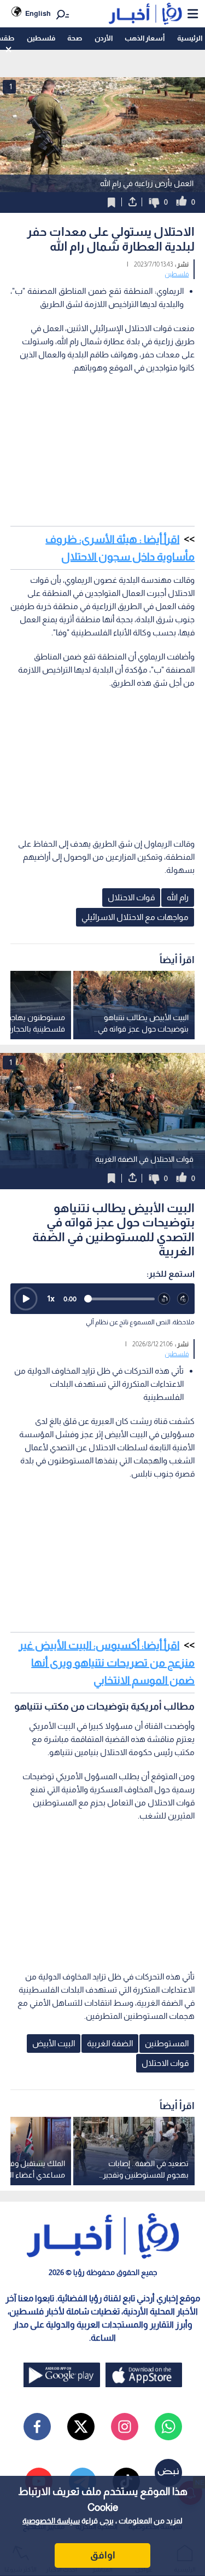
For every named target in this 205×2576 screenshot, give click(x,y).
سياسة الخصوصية (51, 2521)
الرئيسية (190, 38)
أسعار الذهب (145, 38)
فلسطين (41, 38)
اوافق (103, 2555)
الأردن (104, 38)
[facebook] (37, 2427)
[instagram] (125, 2427)
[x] (81, 2427)
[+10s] (183, 1299)
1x (51, 1298)
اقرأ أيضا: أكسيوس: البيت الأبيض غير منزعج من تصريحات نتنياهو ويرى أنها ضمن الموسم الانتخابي (107, 1663)
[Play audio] (26, 1299)
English (38, 13)
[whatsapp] (168, 2427)
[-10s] (164, 1299)
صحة (75, 38)
